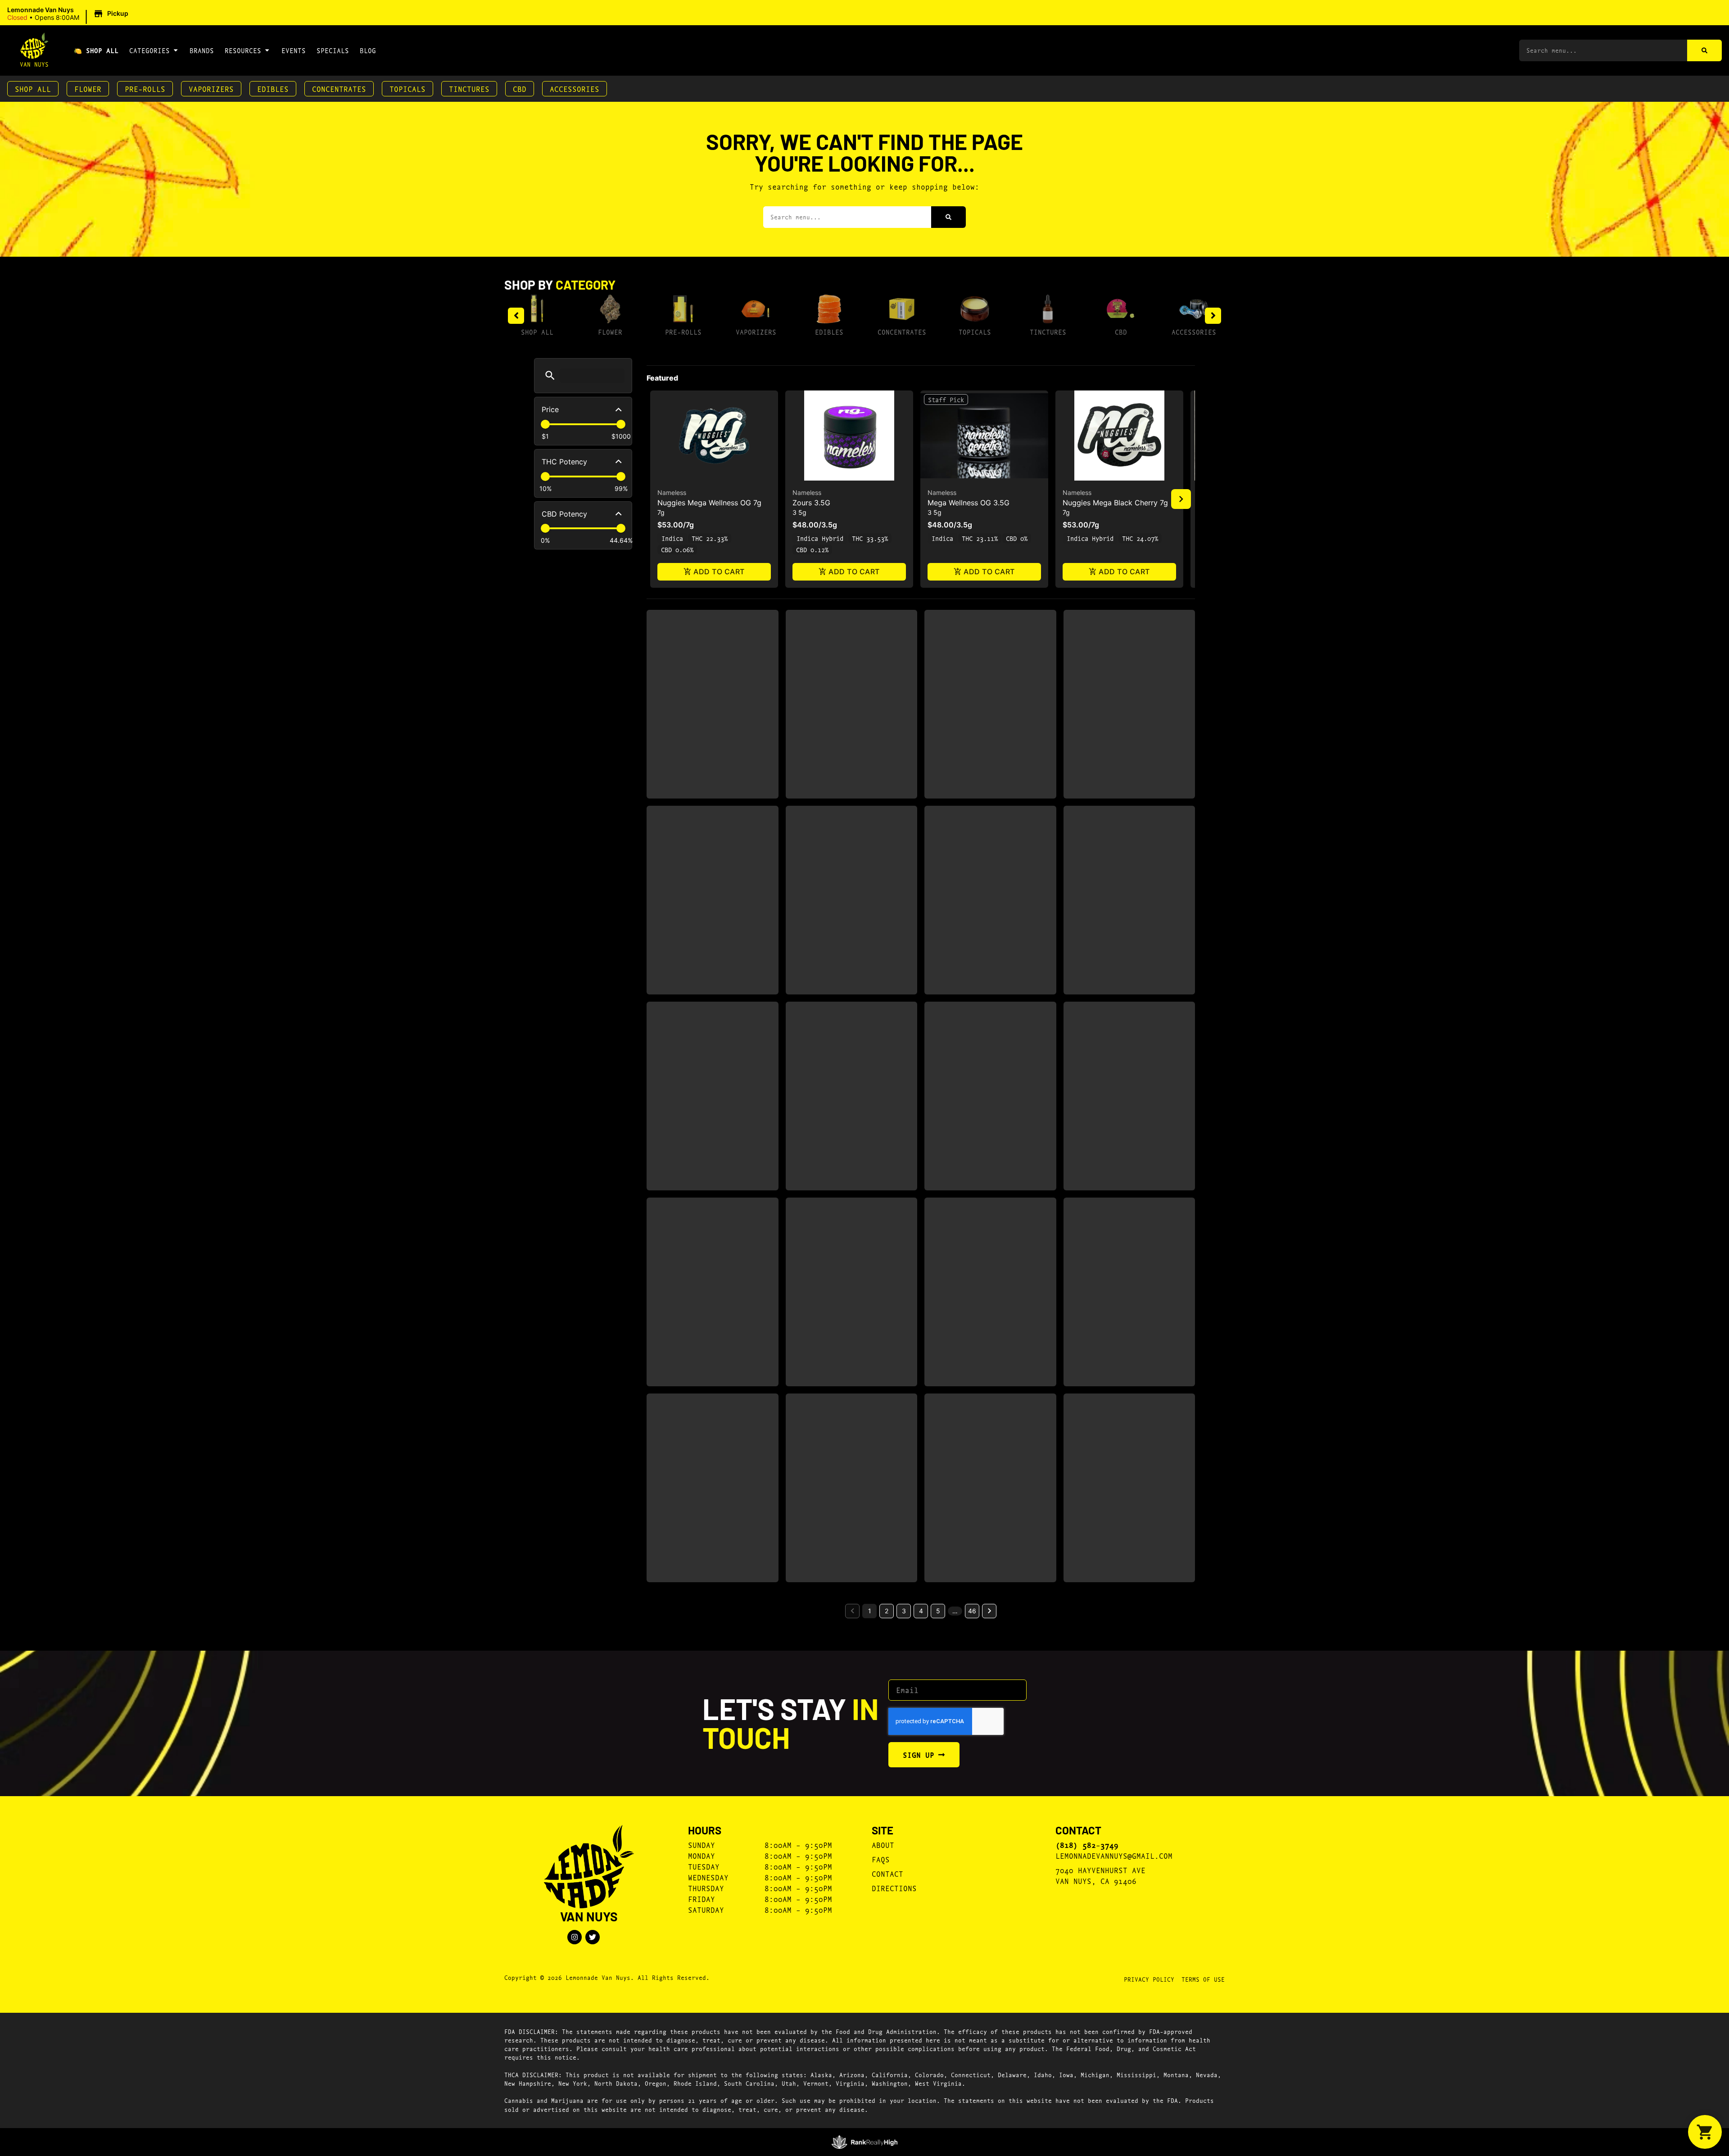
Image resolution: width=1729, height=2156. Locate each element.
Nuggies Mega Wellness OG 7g (709, 503)
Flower (88, 89)
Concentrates (339, 89)
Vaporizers (211, 89)
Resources (243, 50)
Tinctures (469, 89)
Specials (333, 50)
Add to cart (719, 572)
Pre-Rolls (145, 89)
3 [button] (904, 1611)
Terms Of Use (1203, 1979)
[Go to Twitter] (593, 1937)
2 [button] (887, 1611)
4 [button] (921, 1611)
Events (294, 50)
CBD (520, 89)
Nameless (672, 492)
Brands (202, 50)
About (883, 1845)
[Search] (1704, 50)
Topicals (407, 89)
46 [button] (972, 1611)
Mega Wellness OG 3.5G (969, 503)
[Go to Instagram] (575, 1937)
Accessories (575, 89)
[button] (69, 14)
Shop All (33, 89)
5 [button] (938, 1611)
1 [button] (870, 1611)
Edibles (273, 89)
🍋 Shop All (96, 50)
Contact (887, 1873)
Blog (368, 50)
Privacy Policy (1149, 1979)
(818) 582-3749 (1087, 1845)
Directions (894, 1888)
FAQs (881, 1859)
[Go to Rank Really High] (865, 2142)
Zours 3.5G (811, 503)
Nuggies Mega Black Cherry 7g (1115, 503)
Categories (149, 50)
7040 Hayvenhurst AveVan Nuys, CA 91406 (1100, 1875)
